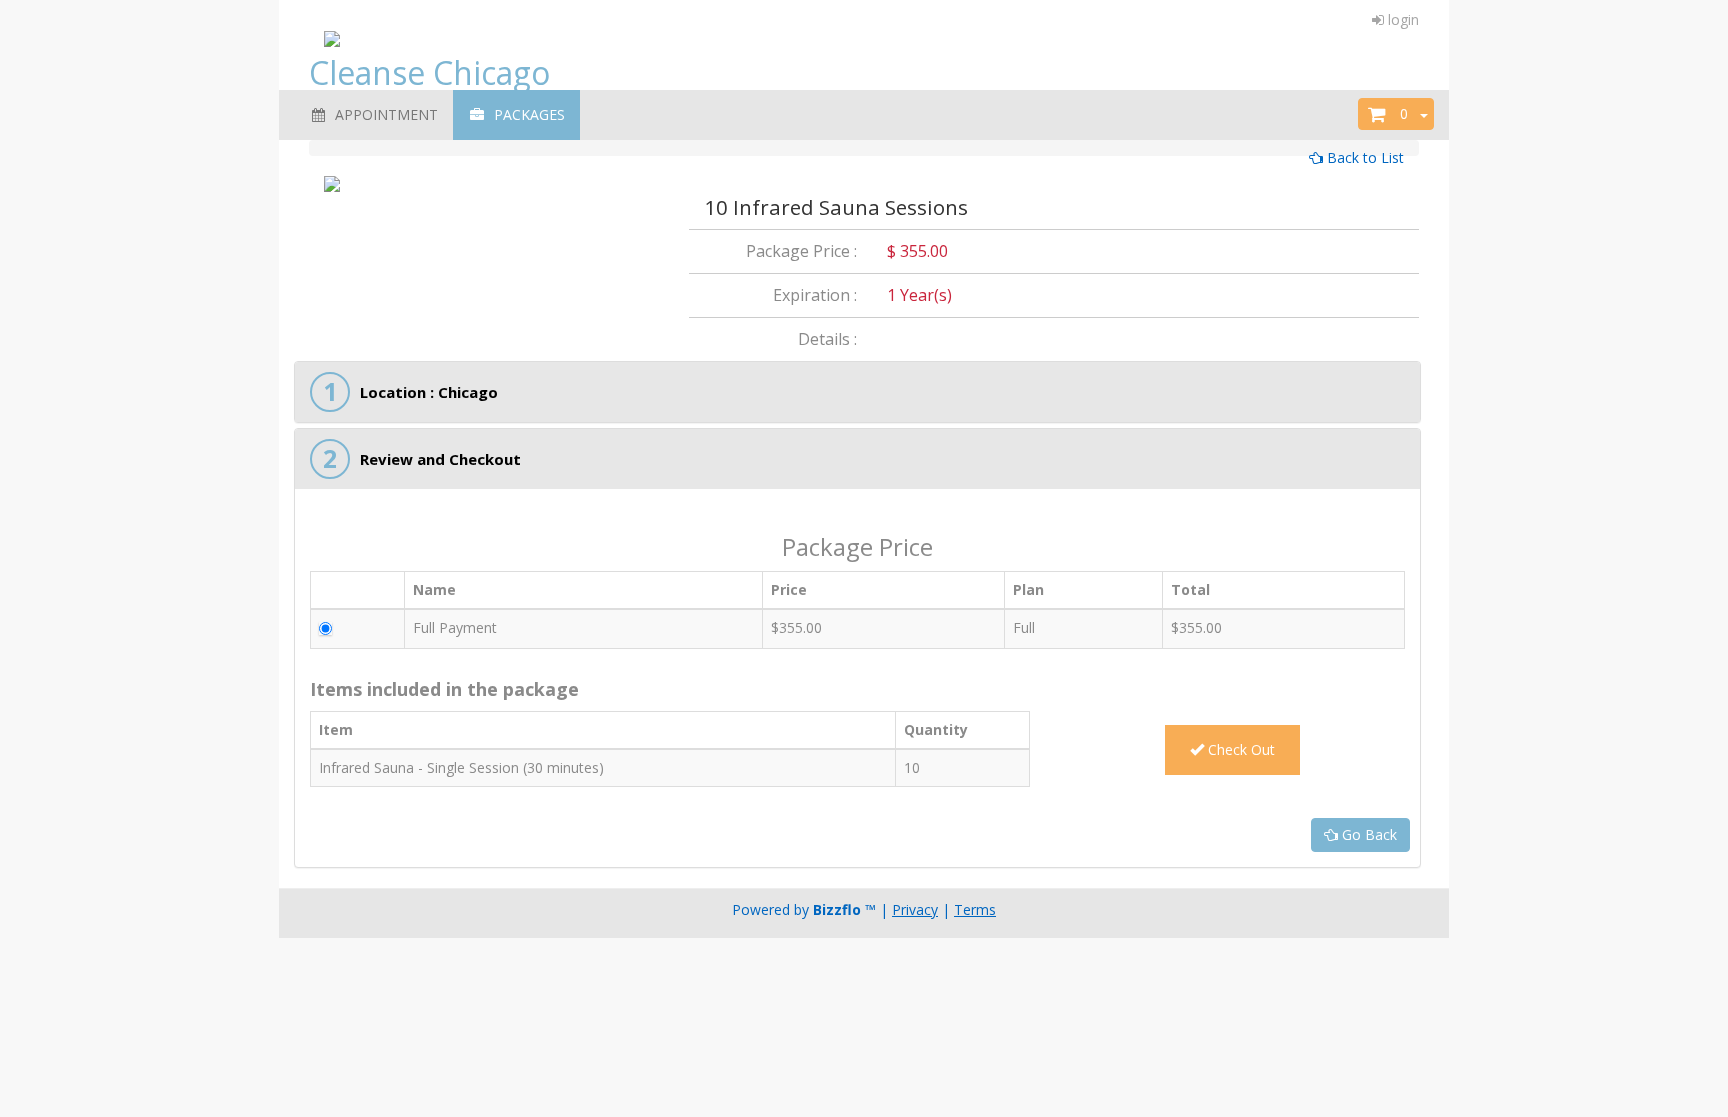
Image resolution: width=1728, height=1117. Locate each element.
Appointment (382, 114)
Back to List (1363, 157)
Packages (525, 114)
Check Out (1239, 749)
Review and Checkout (440, 459)
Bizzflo (837, 909)
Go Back (1367, 834)
